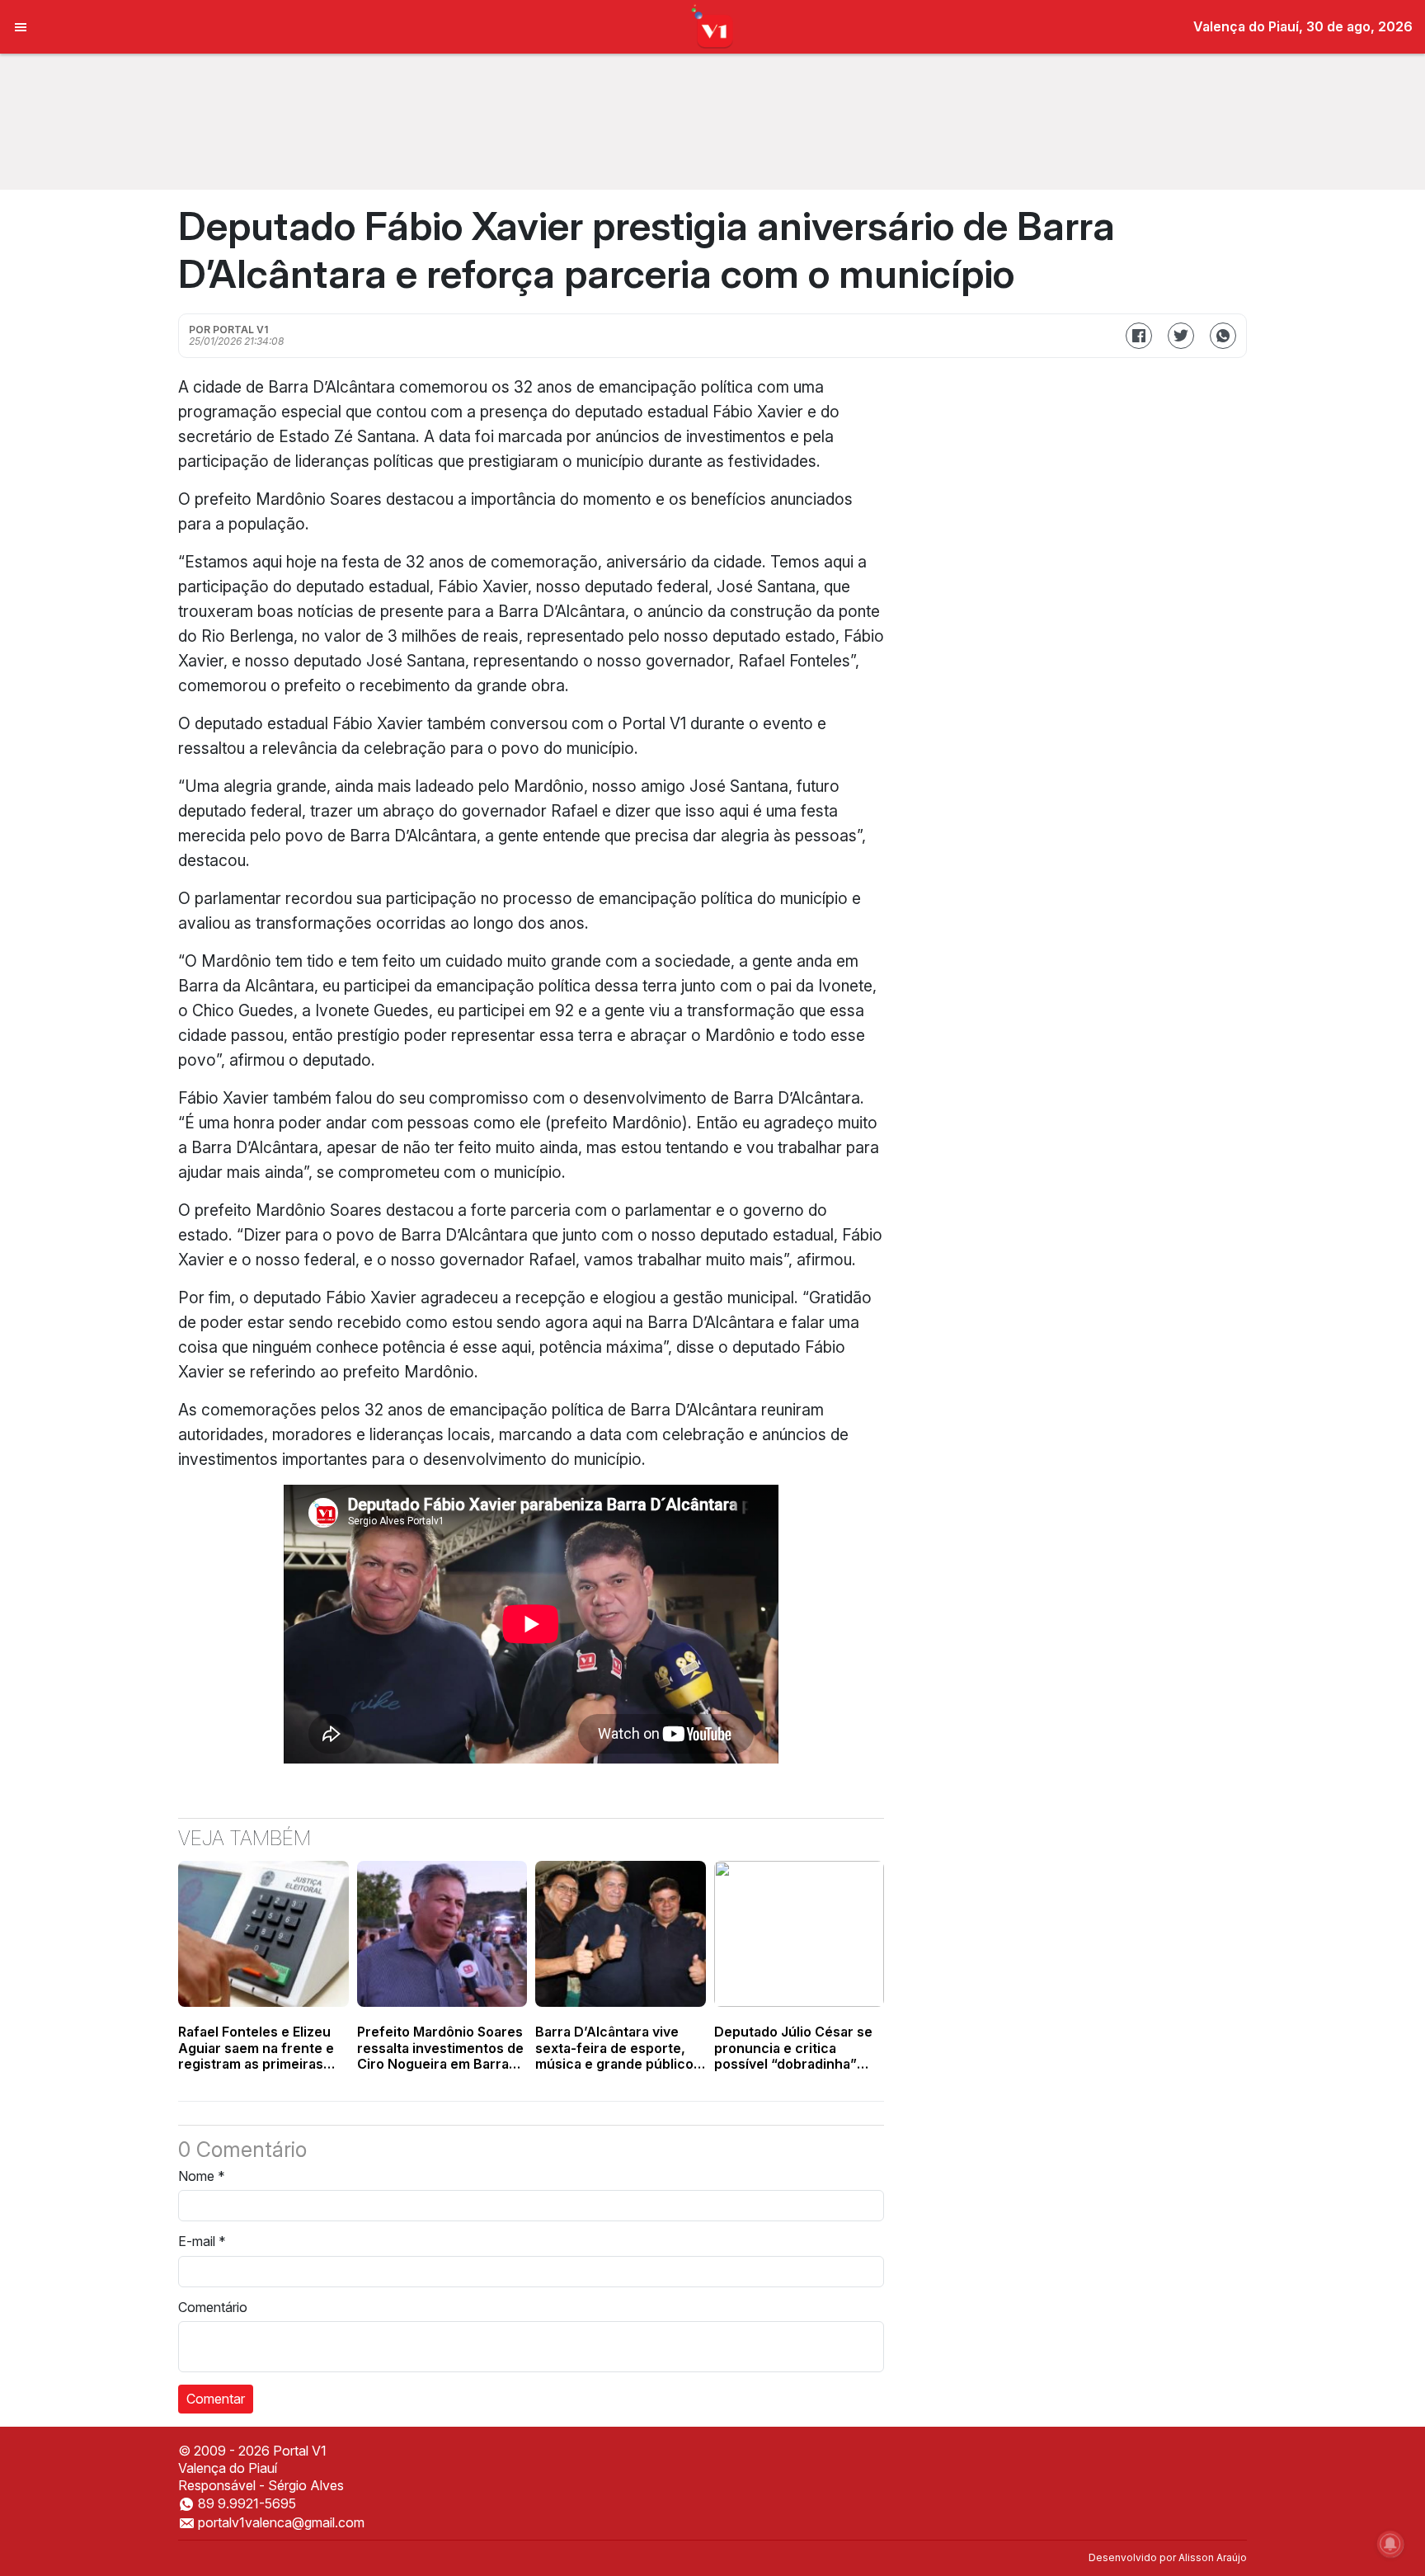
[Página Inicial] (713, 26)
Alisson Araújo (1213, 2557)
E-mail (202, 2241)
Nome (202, 2176)
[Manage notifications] (1390, 2544)
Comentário (213, 2307)
